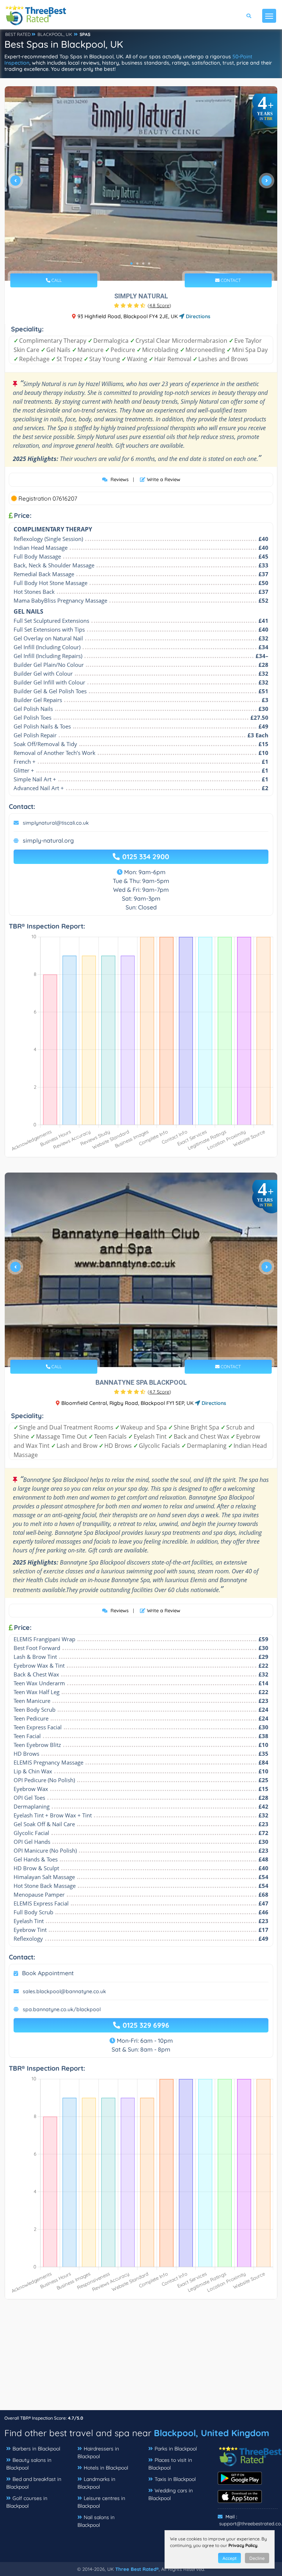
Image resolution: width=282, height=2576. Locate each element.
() (159, 305)
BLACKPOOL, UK (55, 34)
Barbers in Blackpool (36, 2449)
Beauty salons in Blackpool (29, 2464)
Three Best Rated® (137, 2569)
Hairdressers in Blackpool (98, 2453)
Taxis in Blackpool (175, 2479)
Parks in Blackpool (176, 2449)
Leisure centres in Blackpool (101, 2502)
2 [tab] (137, 264)
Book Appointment (48, 1973)
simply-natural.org (48, 840)
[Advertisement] (141, 2358)
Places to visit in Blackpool (170, 2464)
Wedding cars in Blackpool (171, 2494)
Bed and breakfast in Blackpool (34, 2483)
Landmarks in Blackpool (96, 2483)
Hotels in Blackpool (106, 2468)
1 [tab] (131, 264)
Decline (257, 2558)
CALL (56, 280)
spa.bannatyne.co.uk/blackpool (62, 2009)
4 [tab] (149, 264)
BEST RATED (18, 34)
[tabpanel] (141, 184)
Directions (197, 316)
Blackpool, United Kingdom (211, 2433)
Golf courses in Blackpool (27, 2502)
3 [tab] (143, 264)
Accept (229, 2558)
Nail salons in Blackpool (96, 2521)
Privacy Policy (243, 2545)
